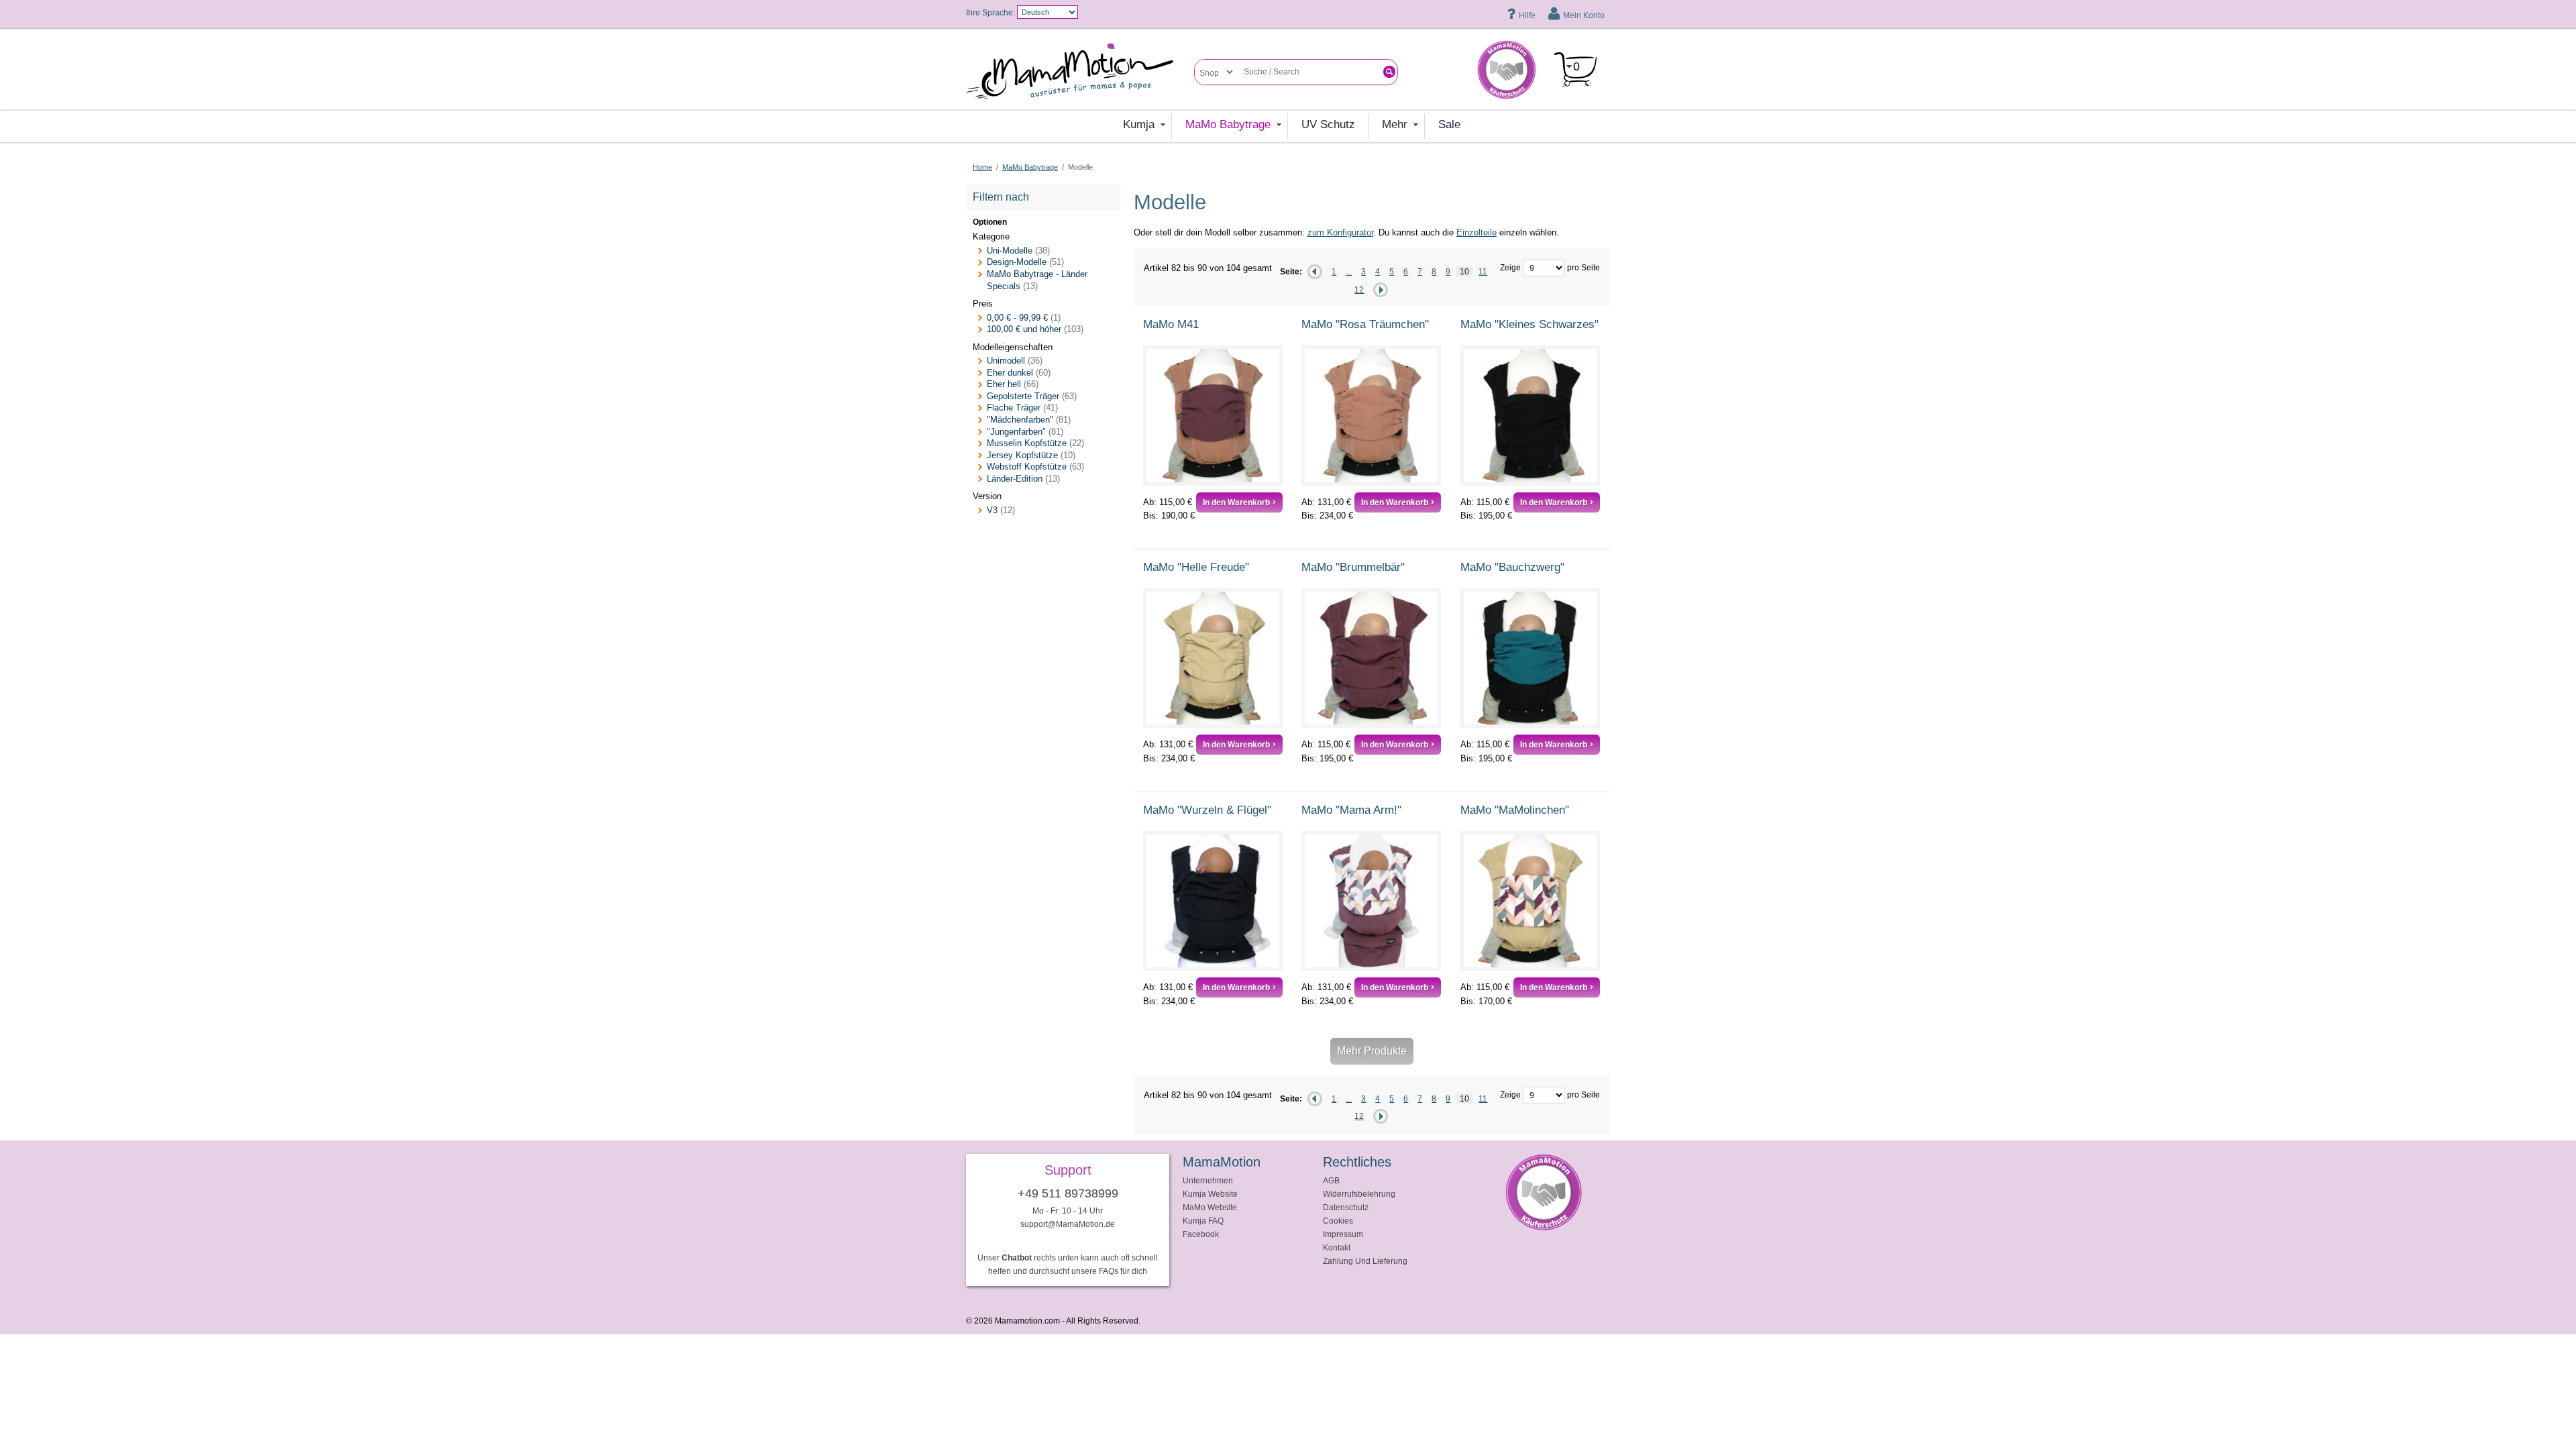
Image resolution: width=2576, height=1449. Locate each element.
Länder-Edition (1015, 479)
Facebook (1201, 1234)
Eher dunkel (1010, 373)
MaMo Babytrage (1030, 167)
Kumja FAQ (1203, 1221)
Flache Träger (1014, 408)
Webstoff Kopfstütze (1027, 467)
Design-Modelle (1017, 262)
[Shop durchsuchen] (1389, 72)
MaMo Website (1210, 1207)
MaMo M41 (1171, 324)
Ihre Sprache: (990, 12)
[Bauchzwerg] (1530, 658)
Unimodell (1006, 361)
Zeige (1510, 267)
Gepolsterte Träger (1023, 396)
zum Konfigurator (1340, 232)
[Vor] (1381, 290)
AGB (1331, 1180)
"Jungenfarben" (1016, 432)
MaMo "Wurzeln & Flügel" (1207, 810)
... (1349, 271)
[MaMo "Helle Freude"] (1213, 658)
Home (982, 167)
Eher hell (1004, 384)
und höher (1025, 329)
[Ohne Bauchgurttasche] (1213, 901)
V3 (992, 510)
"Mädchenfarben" (1020, 420)
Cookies (1338, 1221)
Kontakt (1337, 1247)
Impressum (1343, 1234)
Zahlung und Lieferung (1365, 1261)
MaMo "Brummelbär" (1353, 567)
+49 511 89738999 (1068, 1193)
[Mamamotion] (1080, 72)
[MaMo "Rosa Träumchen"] (1371, 415)
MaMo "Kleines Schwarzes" (1529, 324)
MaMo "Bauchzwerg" (1512, 567)
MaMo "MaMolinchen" (1515, 810)
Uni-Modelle (1010, 251)
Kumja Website (1210, 1194)
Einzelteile (1477, 232)
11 (1483, 271)
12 (1359, 289)
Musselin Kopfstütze (1027, 443)
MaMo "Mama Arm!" (1351, 810)
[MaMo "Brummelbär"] (1371, 658)
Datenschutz (1346, 1207)
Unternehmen (1208, 1180)
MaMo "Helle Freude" (1196, 567)
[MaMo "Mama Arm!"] (1371, 901)
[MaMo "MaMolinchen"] (1530, 901)
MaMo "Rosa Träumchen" (1365, 324)
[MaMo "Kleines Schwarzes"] (1530, 415)
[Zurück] (1315, 272)
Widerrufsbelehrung (1359, 1194)
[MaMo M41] (1213, 415)
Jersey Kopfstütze (1022, 455)
